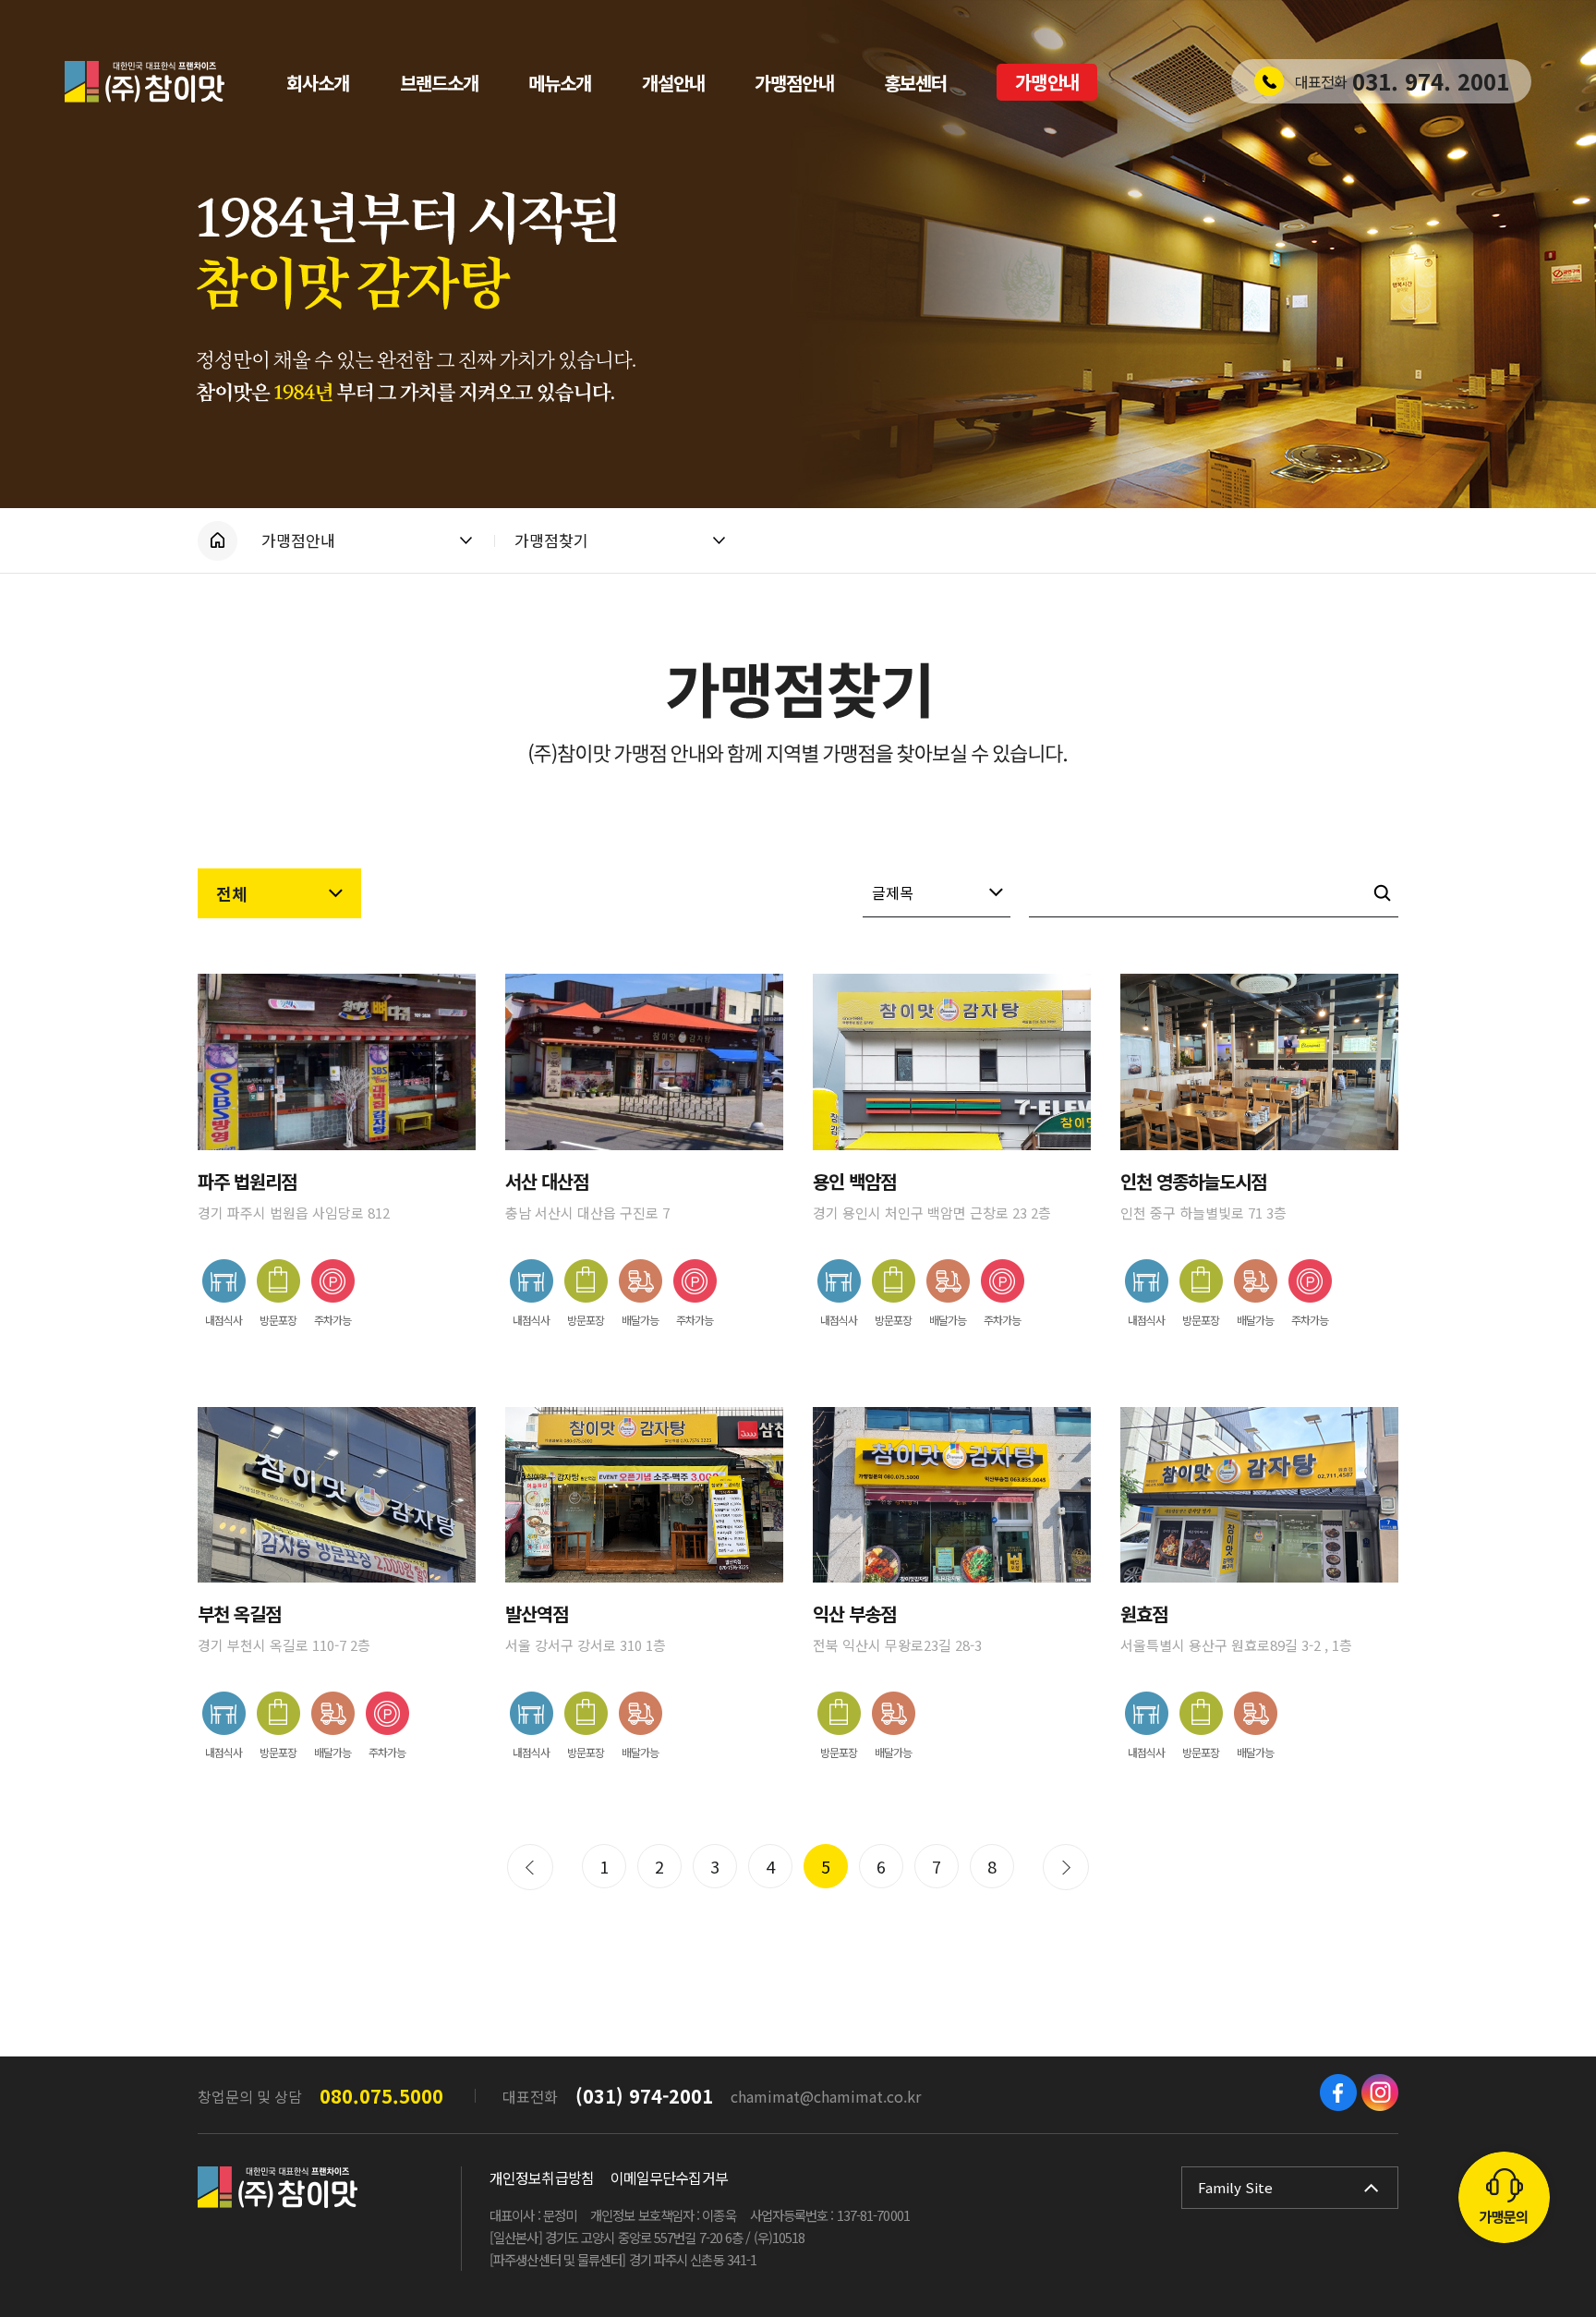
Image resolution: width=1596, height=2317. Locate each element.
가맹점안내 (298, 540)
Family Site (1235, 2187)
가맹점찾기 (551, 540)
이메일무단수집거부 (669, 2177)
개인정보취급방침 (542, 2177)
